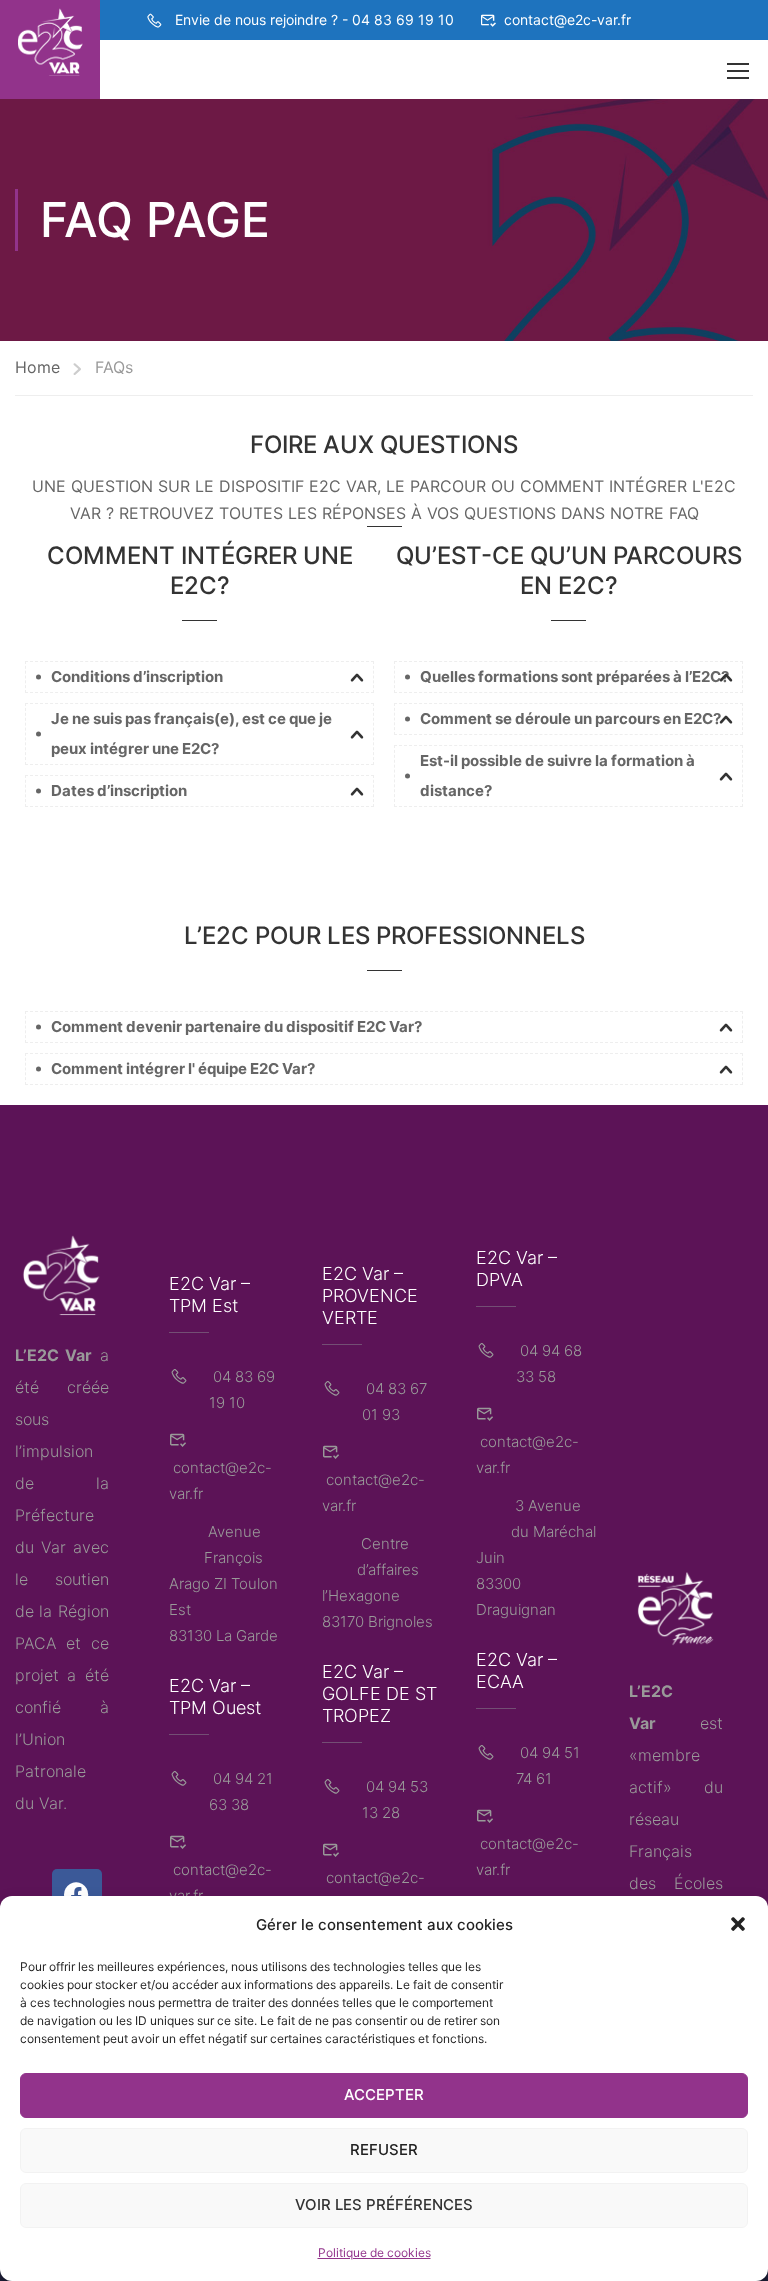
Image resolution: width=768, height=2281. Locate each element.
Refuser (384, 2149)
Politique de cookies (374, 2252)
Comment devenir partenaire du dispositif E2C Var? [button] (236, 1026)
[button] (738, 1924)
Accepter (384, 2094)
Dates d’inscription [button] (119, 790)
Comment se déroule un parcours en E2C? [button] (570, 718)
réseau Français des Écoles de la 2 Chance (676, 1883)
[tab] (199, 677)
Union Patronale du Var (50, 1771)
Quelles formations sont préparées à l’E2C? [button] (574, 676)
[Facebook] (77, 1894)
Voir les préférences (384, 2204)
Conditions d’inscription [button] (137, 676)
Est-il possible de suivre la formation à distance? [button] (557, 775)
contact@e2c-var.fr (567, 19)
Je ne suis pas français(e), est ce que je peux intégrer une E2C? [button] (191, 733)
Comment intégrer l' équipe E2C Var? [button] (183, 1068)
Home (37, 367)
